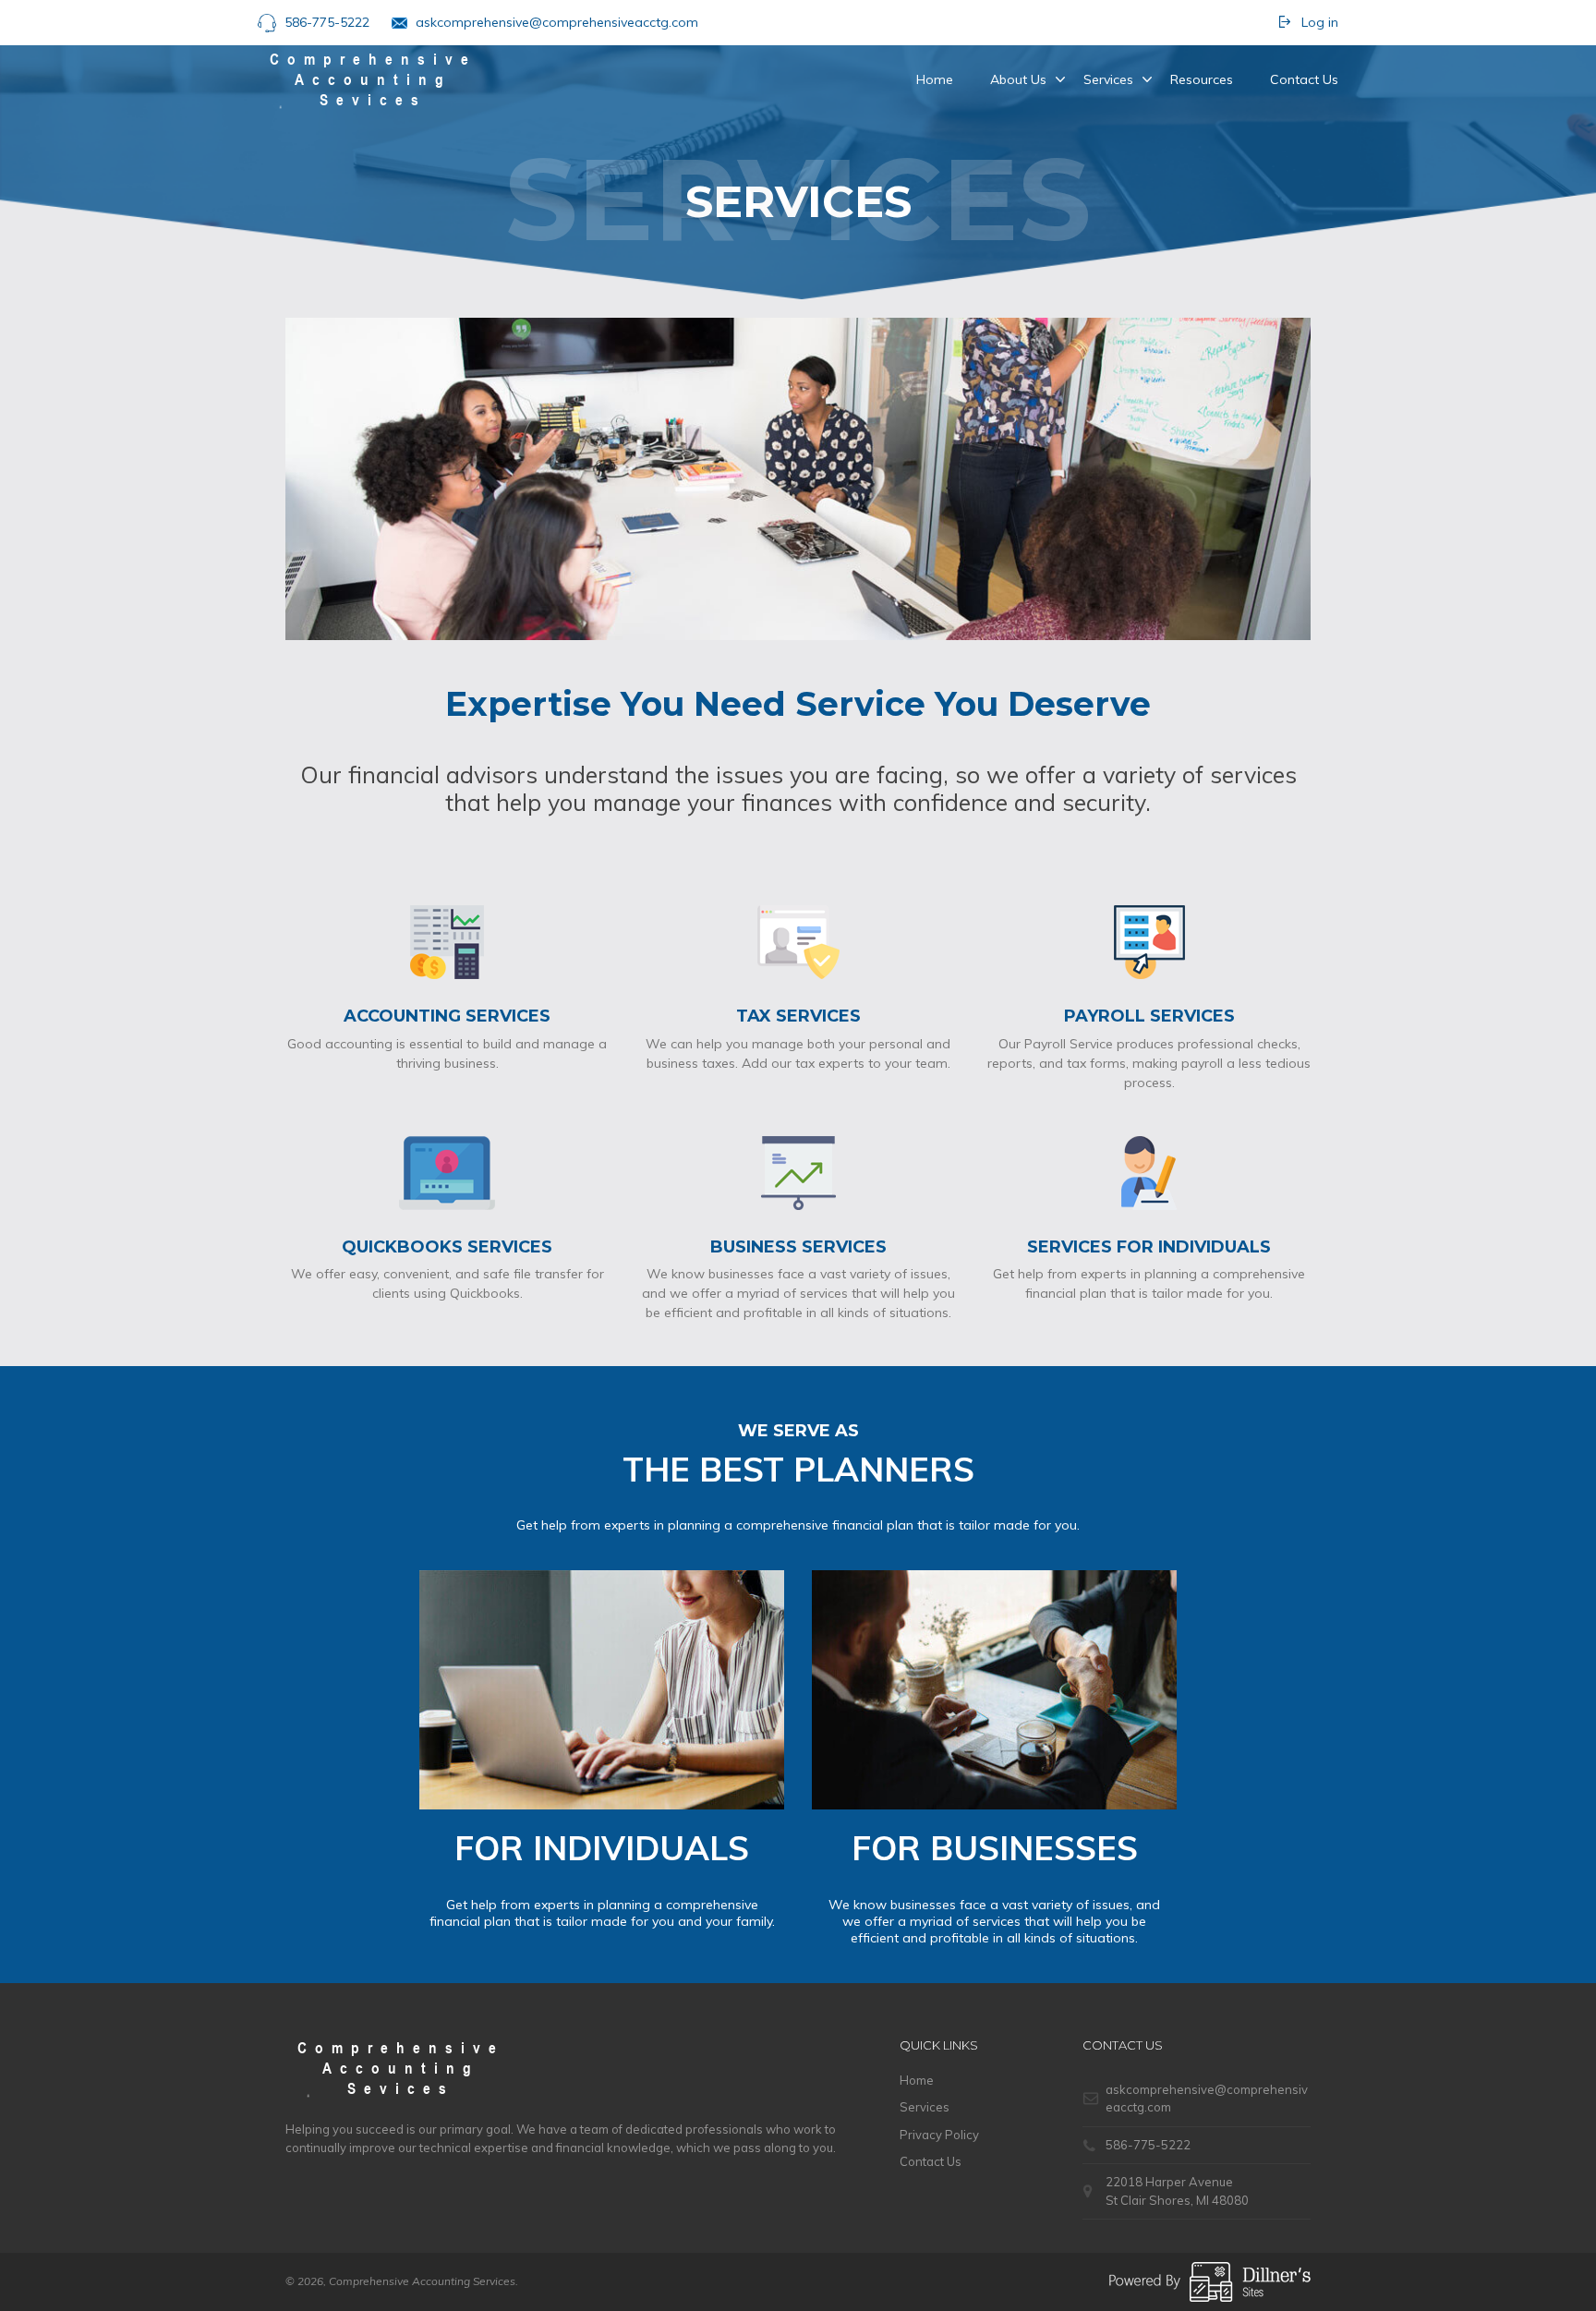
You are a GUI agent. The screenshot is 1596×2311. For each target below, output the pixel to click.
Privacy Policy (939, 2135)
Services (1108, 79)
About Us (1018, 79)
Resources (1202, 79)
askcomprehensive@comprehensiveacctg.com (557, 22)
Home (935, 79)
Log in (1320, 22)
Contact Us (1304, 79)
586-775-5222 (327, 22)
